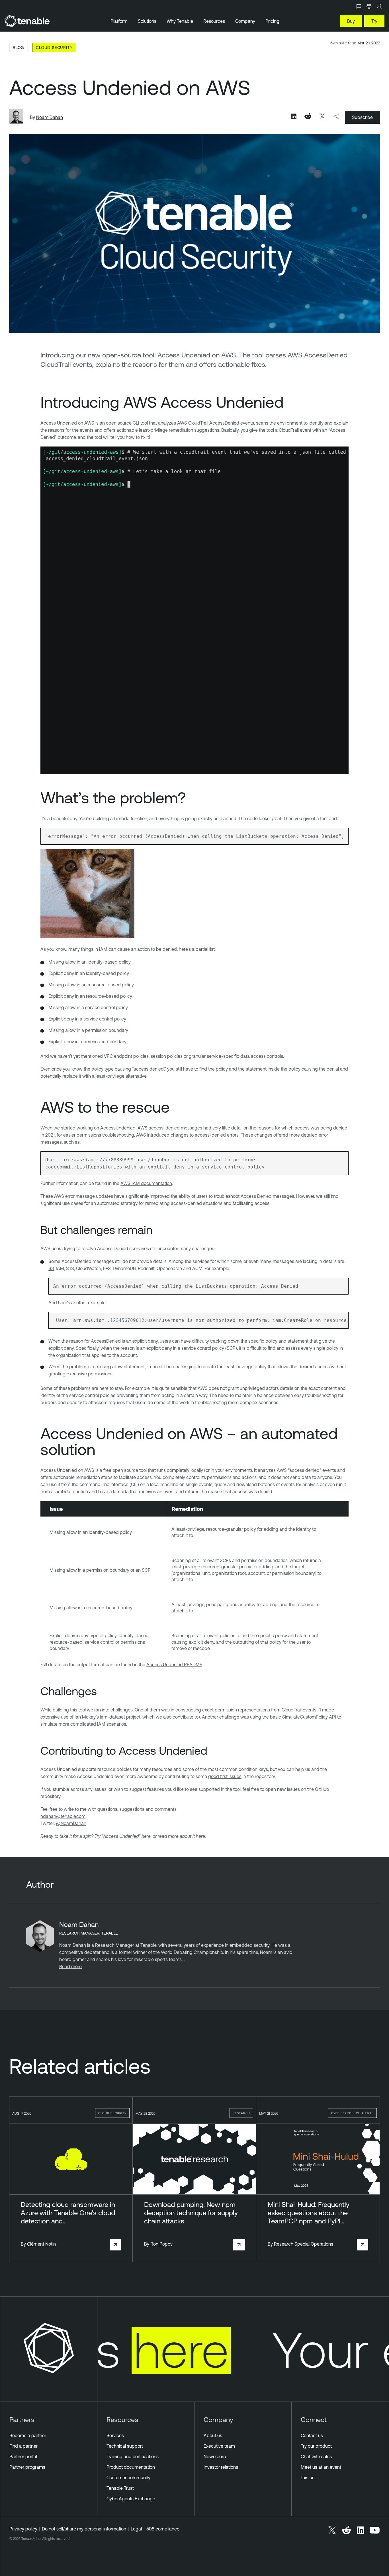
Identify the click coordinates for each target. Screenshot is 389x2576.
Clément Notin (41, 2244)
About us (213, 2435)
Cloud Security (54, 47)
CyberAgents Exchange (131, 2499)
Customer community (128, 2478)
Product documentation (131, 2467)
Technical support (125, 2446)
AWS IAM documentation (146, 1183)
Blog (19, 47)
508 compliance (163, 2529)
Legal (136, 2529)
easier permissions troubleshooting (99, 1135)
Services (115, 2435)
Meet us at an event (321, 2467)
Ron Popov (161, 2244)
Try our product (316, 2446)
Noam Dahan (50, 117)
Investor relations (221, 2467)
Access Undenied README (174, 1664)
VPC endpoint (118, 1056)
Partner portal (23, 2456)
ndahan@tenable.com (63, 1816)
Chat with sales (316, 2456)
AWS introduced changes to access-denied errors (187, 1135)
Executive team (219, 2446)
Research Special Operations (304, 2244)
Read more (70, 1966)
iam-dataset (112, 1717)
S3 (51, 1268)
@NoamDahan (71, 1823)
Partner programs (27, 2467)
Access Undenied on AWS (67, 423)
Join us (308, 2478)
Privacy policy (23, 2529)
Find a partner (23, 2446)
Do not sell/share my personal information (84, 2529)
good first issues (225, 1776)
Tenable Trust (120, 2488)
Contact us (312, 2435)
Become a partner (28, 2435)
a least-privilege (108, 1076)
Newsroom (215, 2456)
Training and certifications (133, 2456)
